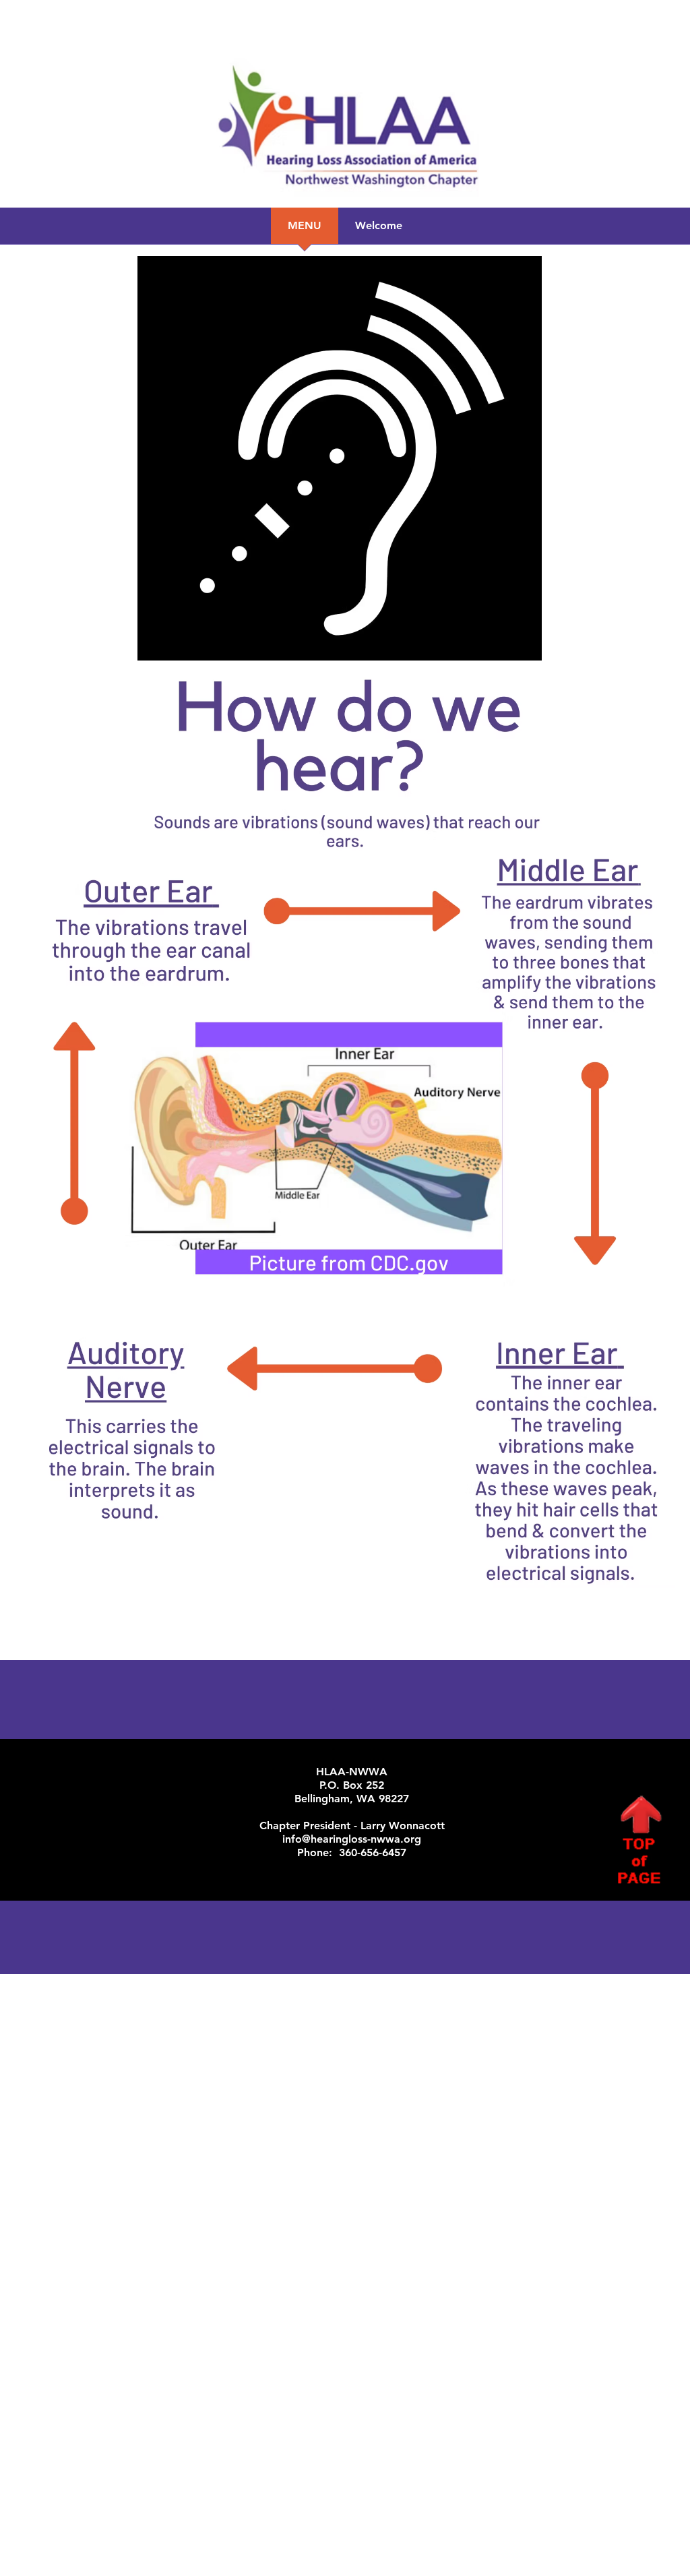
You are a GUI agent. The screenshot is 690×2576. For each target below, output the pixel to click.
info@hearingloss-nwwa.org (352, 1839)
